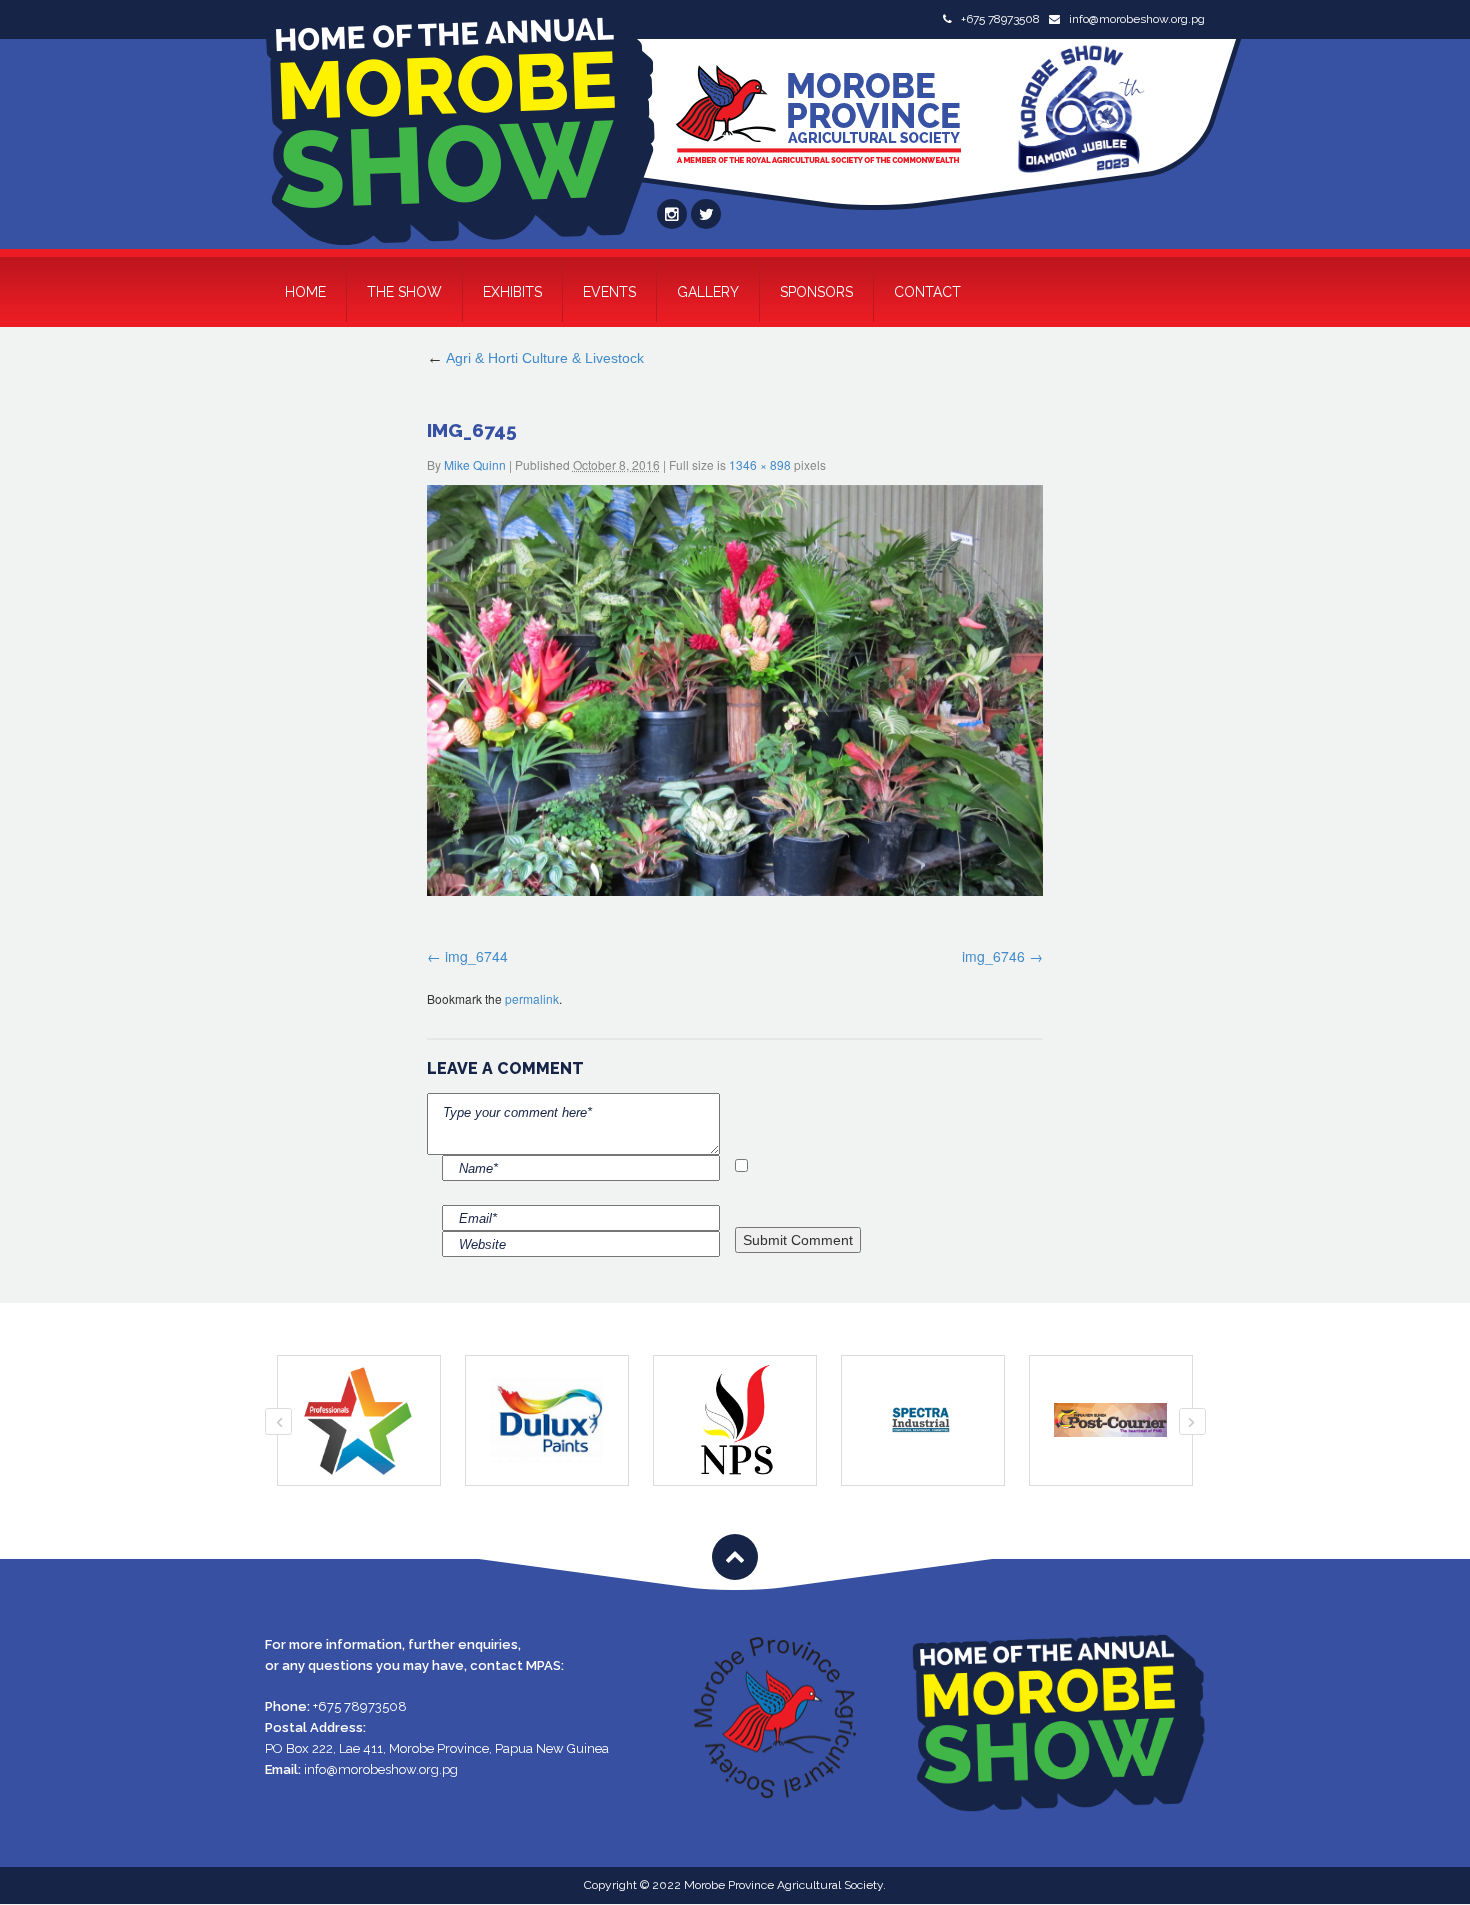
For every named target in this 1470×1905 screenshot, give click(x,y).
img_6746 (993, 956)
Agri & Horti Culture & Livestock (535, 358)
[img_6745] (735, 690)
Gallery (708, 292)
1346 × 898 (760, 464)
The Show (404, 292)
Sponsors (816, 292)
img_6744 (476, 956)
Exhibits (512, 292)
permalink (532, 998)
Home (305, 292)
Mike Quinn (475, 464)
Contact (927, 292)
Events (609, 292)
